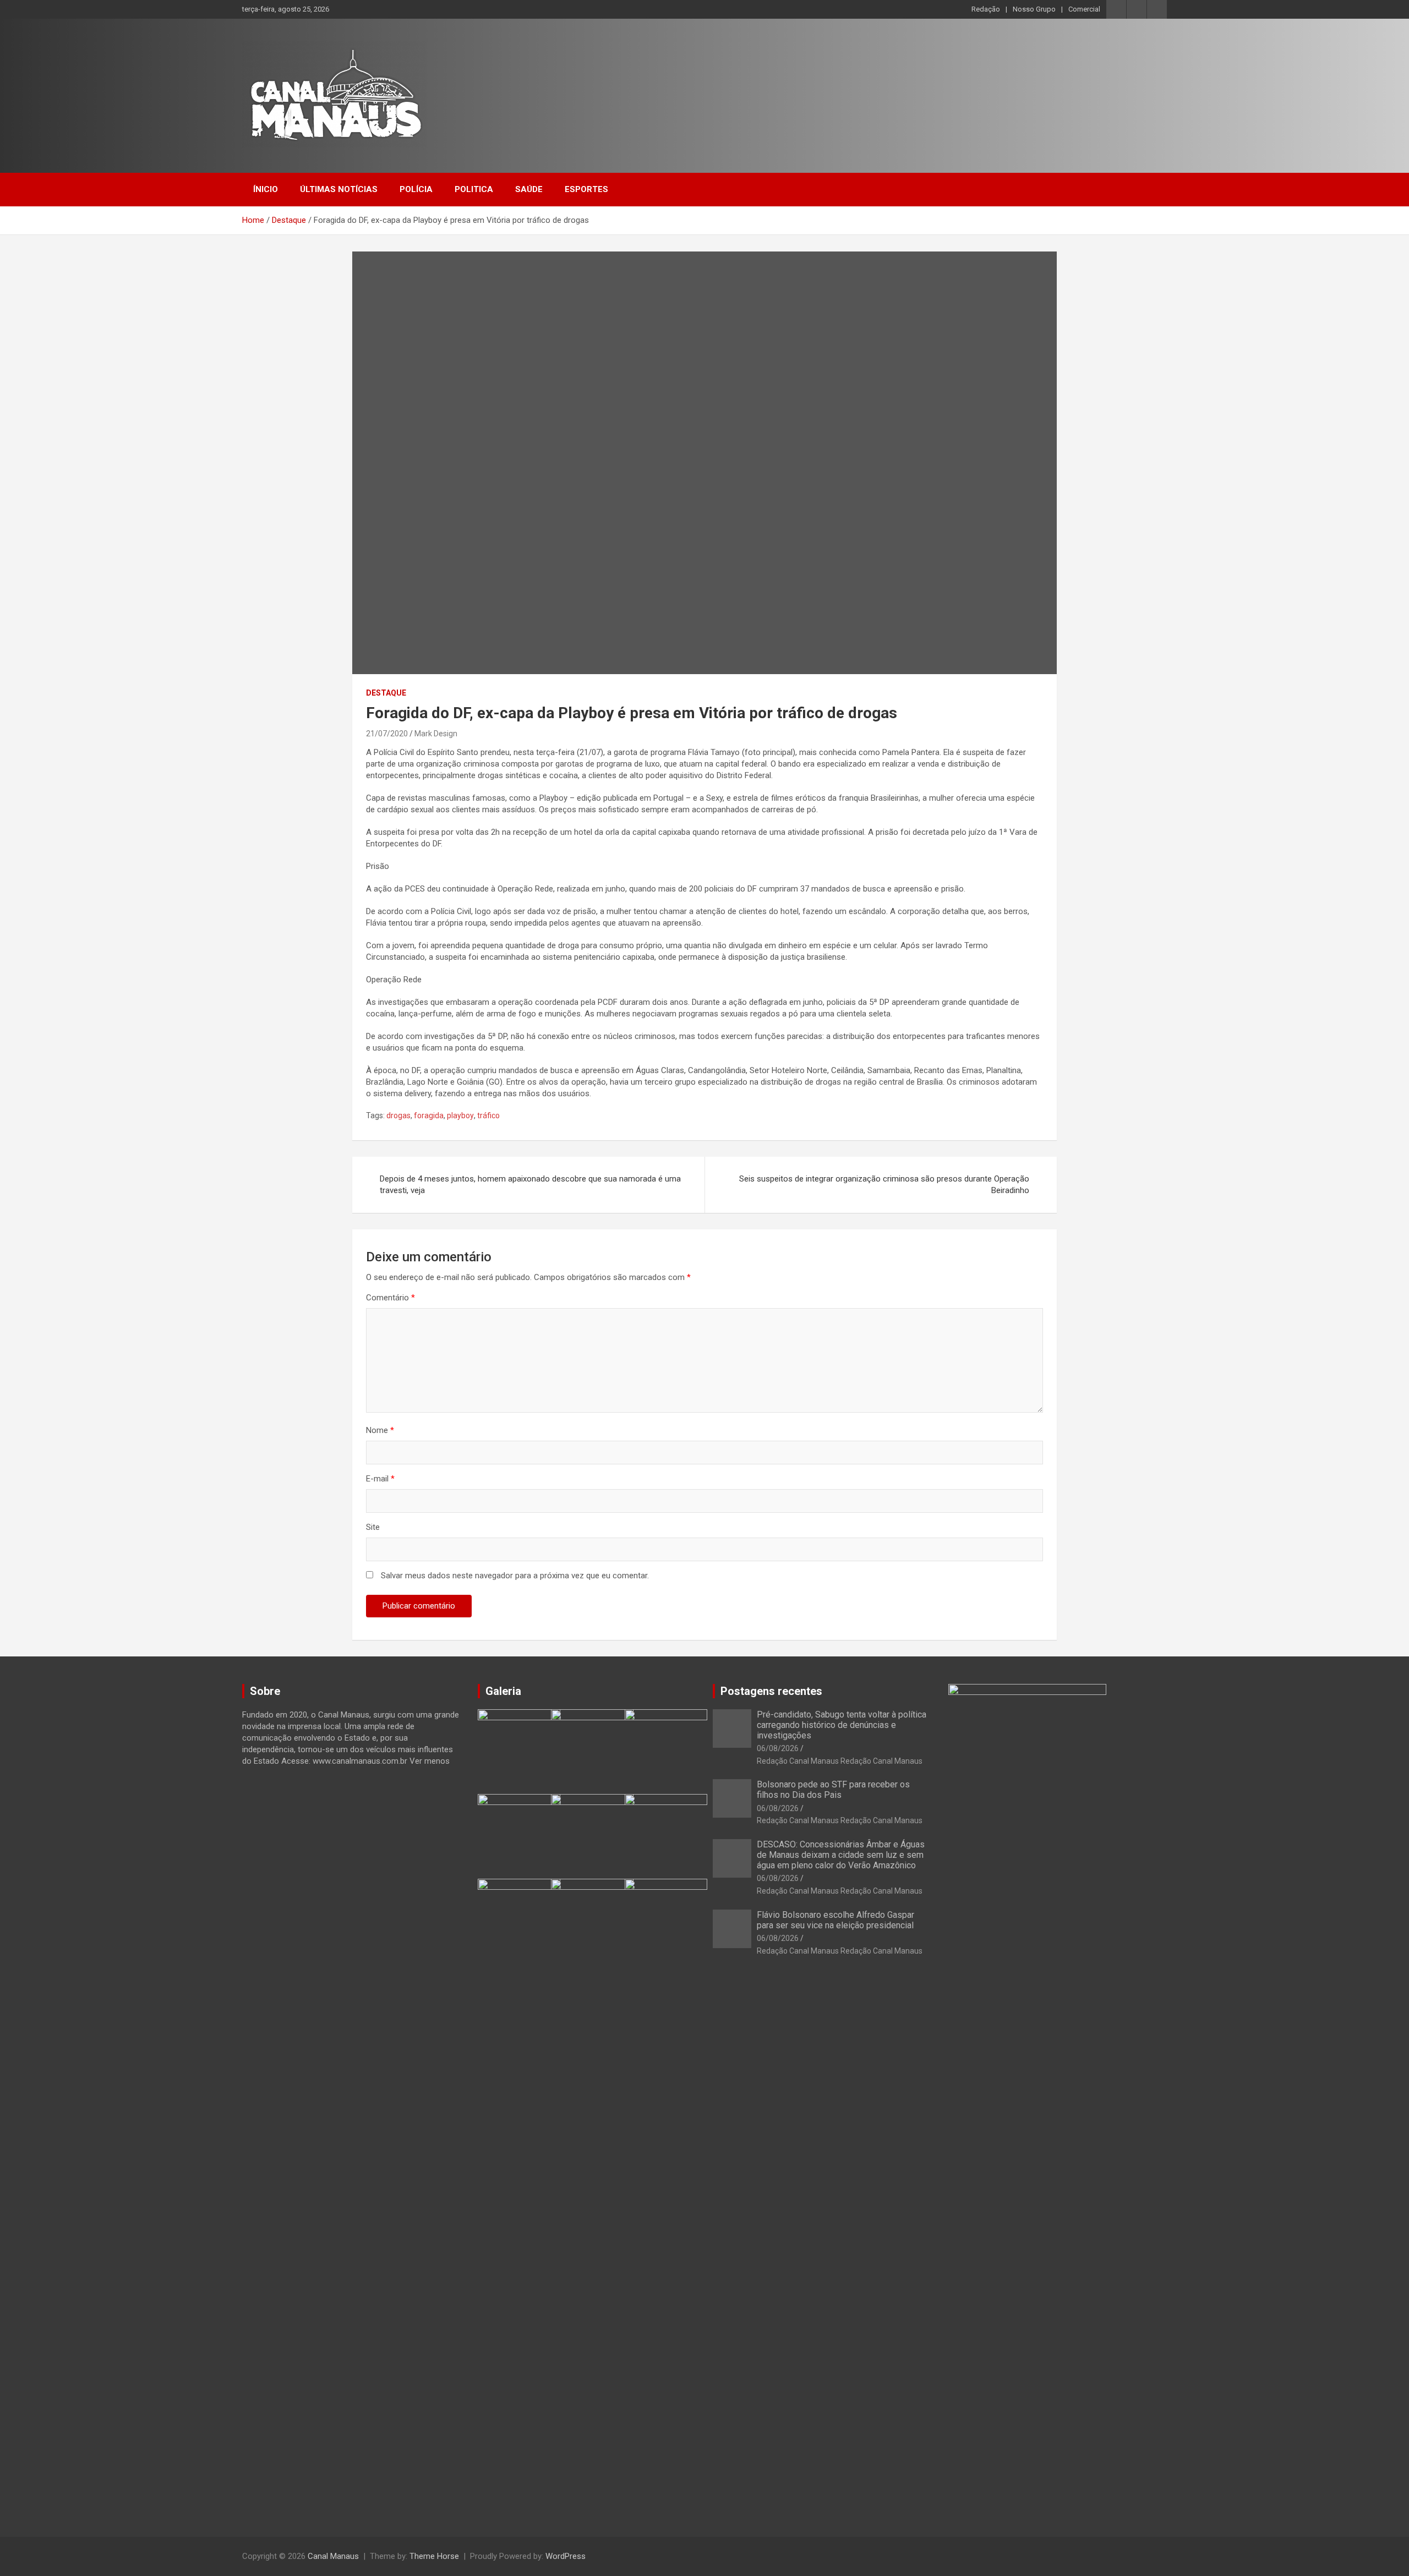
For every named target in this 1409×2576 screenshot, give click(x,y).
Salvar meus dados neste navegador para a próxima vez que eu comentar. (515, 1576)
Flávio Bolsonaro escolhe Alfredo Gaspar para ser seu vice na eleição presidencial (835, 1920)
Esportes (586, 189)
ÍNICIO (266, 189)
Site (373, 1527)
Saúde (529, 189)
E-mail (380, 1479)
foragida (429, 1115)
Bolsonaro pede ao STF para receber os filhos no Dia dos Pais (833, 1790)
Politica (474, 189)
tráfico (488, 1115)
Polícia (416, 189)
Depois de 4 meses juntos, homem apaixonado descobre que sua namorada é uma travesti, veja (530, 1185)
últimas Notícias (339, 189)
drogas (398, 1115)
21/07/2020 (387, 734)
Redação (986, 9)
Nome (380, 1430)
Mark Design (436, 734)
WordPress (566, 2556)
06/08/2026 (778, 1748)
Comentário (391, 1298)
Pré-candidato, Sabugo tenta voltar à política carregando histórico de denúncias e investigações (842, 1725)
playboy (460, 1115)
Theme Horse (434, 2556)
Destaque (386, 693)
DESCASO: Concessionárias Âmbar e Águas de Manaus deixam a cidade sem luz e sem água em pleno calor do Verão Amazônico (841, 1855)
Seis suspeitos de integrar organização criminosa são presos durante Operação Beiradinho (884, 1185)
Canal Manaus (333, 2556)
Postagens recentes (771, 1691)
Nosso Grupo (1034, 9)
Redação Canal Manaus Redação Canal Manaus (840, 1761)
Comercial (1084, 9)
